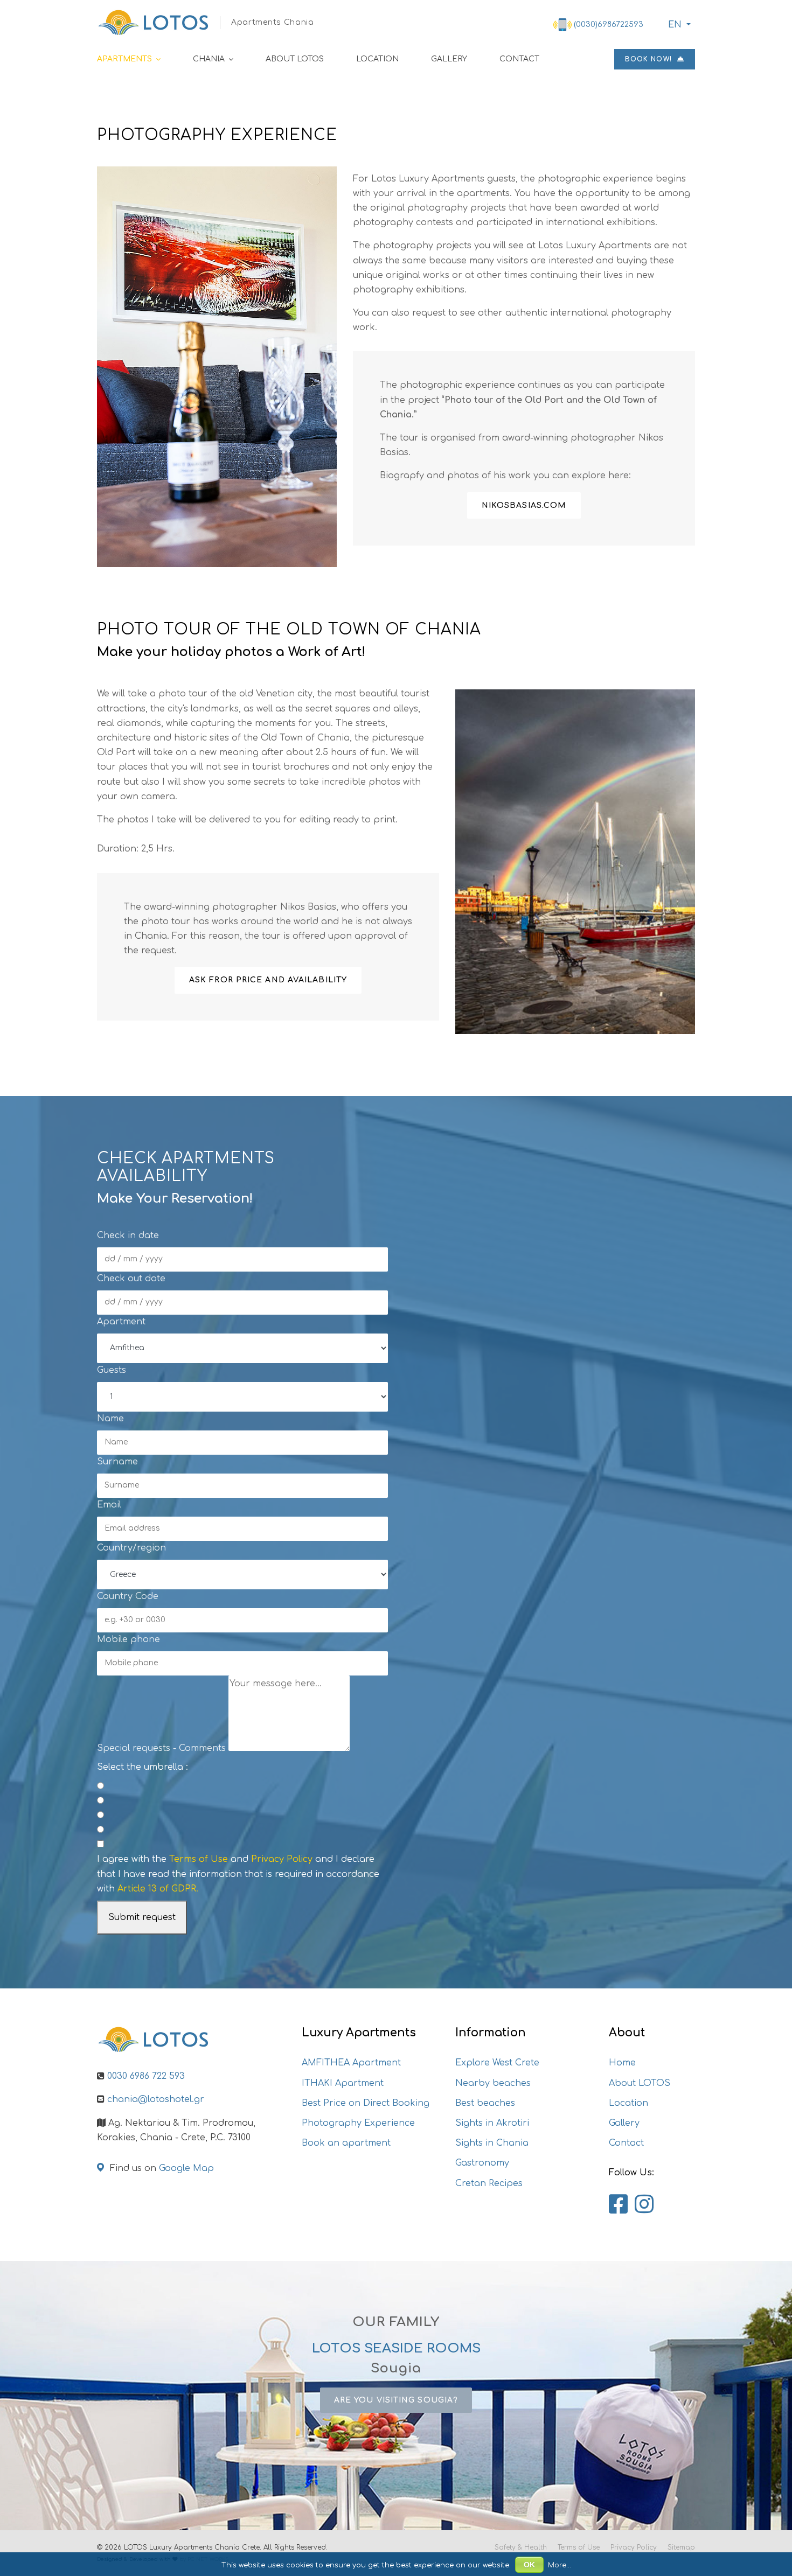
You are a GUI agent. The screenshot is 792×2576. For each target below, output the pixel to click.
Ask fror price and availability (268, 980)
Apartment (121, 1322)
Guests (112, 1370)
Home (622, 2063)
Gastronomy (482, 2163)
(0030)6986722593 (609, 25)
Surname (117, 1462)
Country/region (131, 1548)
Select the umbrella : (143, 1767)
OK (529, 2565)
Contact (519, 59)
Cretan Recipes (489, 2183)
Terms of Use (199, 1859)
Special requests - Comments (161, 1748)
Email (109, 1505)
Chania (209, 59)
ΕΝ (675, 25)
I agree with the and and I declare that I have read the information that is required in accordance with (238, 1874)
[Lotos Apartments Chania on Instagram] (644, 2205)
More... (560, 2565)
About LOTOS (295, 59)
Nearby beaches (493, 2083)
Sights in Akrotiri (492, 2123)
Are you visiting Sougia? (396, 2400)
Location (377, 59)
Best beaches (485, 2103)
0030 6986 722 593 (146, 2076)
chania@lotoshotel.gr (156, 2099)
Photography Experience (358, 2123)
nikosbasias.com (524, 505)
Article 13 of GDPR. (158, 1889)
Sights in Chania (492, 2143)
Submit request (142, 1917)
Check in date (128, 1235)
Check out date (131, 1279)
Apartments (124, 59)
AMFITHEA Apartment (351, 2063)
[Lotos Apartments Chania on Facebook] (618, 2205)
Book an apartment (346, 2143)
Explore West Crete (497, 2063)
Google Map (186, 2168)
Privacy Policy (282, 1859)
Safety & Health (521, 2547)
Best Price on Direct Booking (366, 2103)
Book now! (650, 59)
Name (110, 1419)
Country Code (128, 1596)
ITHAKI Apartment (343, 2083)
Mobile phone (128, 1639)
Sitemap (681, 2547)
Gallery (449, 59)
